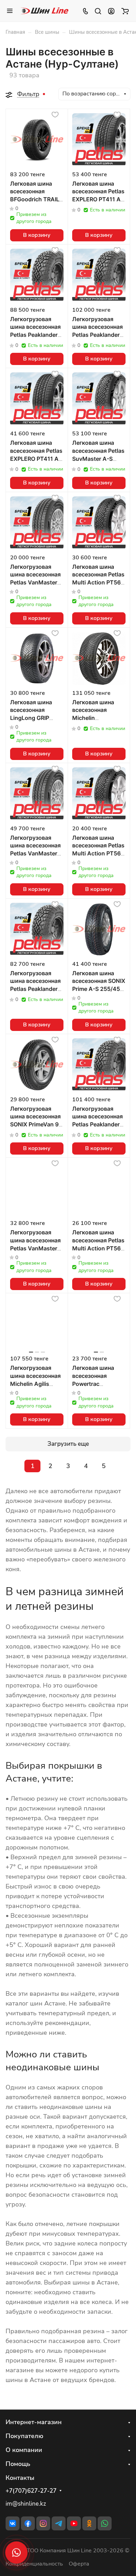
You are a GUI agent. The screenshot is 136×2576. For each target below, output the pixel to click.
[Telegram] (59, 2523)
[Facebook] (28, 2523)
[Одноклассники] (89, 2523)
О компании (24, 2450)
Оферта (79, 2564)
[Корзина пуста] (125, 11)
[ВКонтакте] (13, 2523)
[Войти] (111, 11)
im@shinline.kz (26, 2504)
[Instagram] (43, 2523)
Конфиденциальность (34, 2564)
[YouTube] (74, 2523)
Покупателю (24, 2436)
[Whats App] (105, 2523)
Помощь (18, 2464)
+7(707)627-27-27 (31, 2491)
